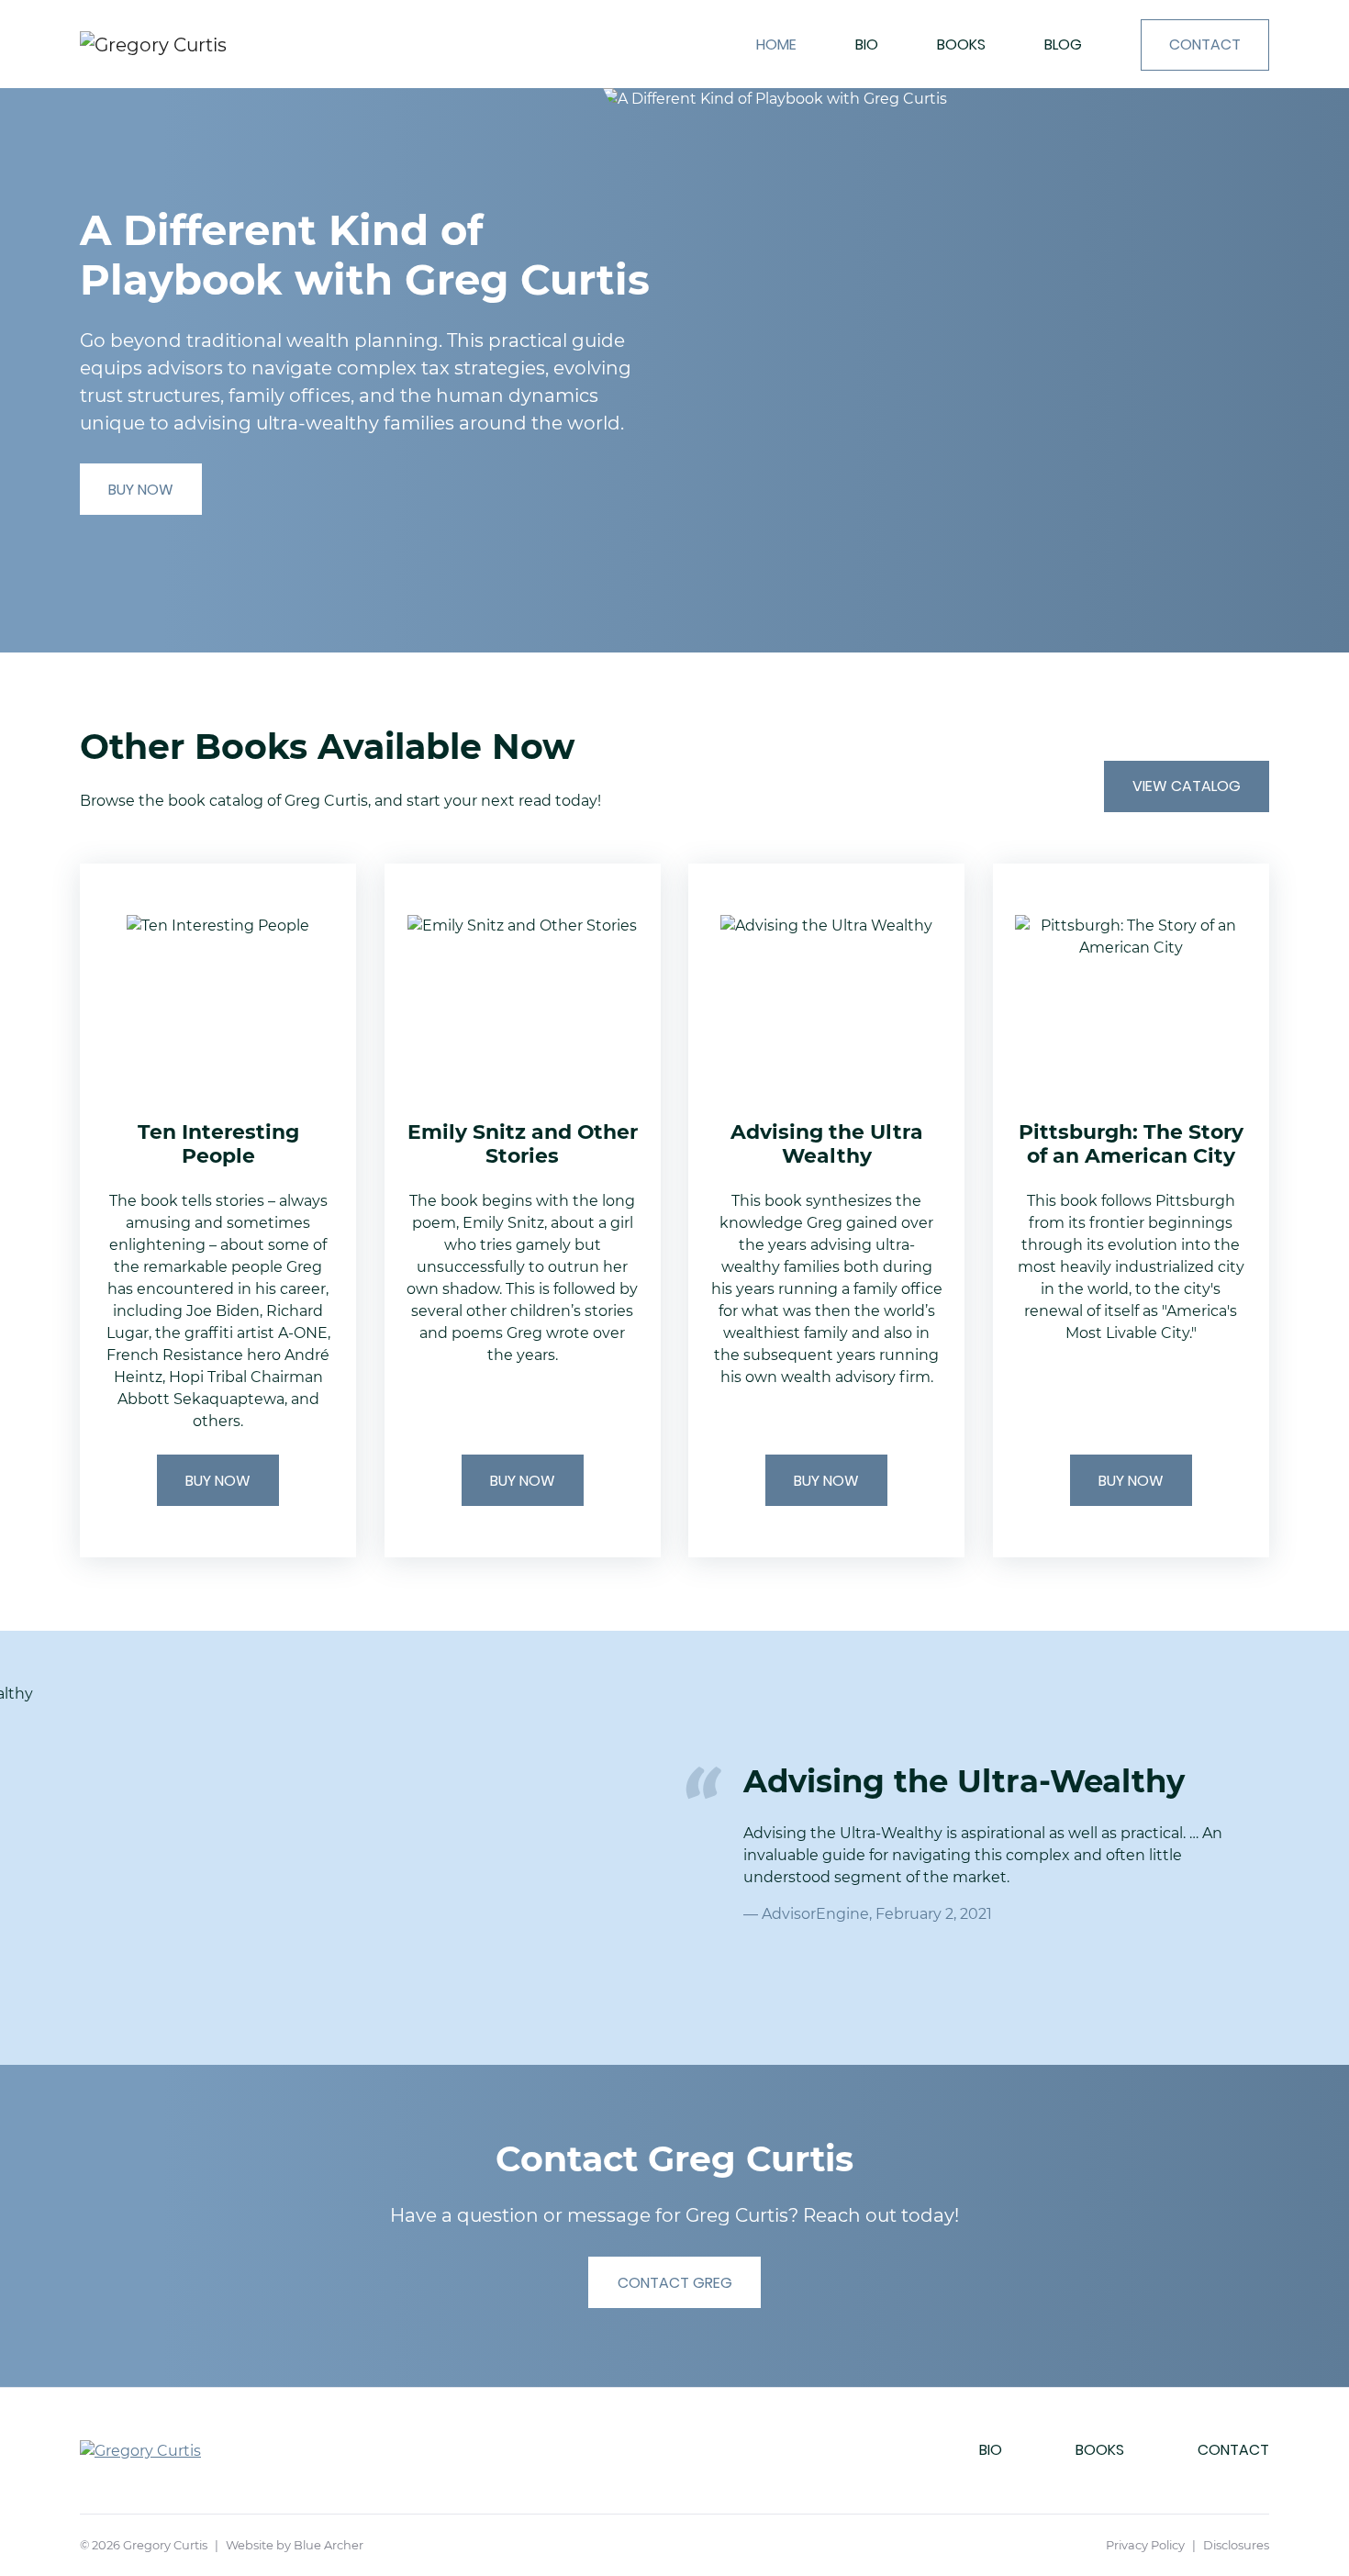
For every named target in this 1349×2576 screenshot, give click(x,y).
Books (961, 45)
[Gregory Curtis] (201, 44)
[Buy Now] (218, 1211)
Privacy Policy (1145, 2545)
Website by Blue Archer (295, 2545)
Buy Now (141, 490)
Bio (867, 45)
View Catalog (1187, 786)
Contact (1205, 45)
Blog (1063, 45)
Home (776, 45)
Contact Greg (675, 2283)
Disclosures (1236, 2545)
